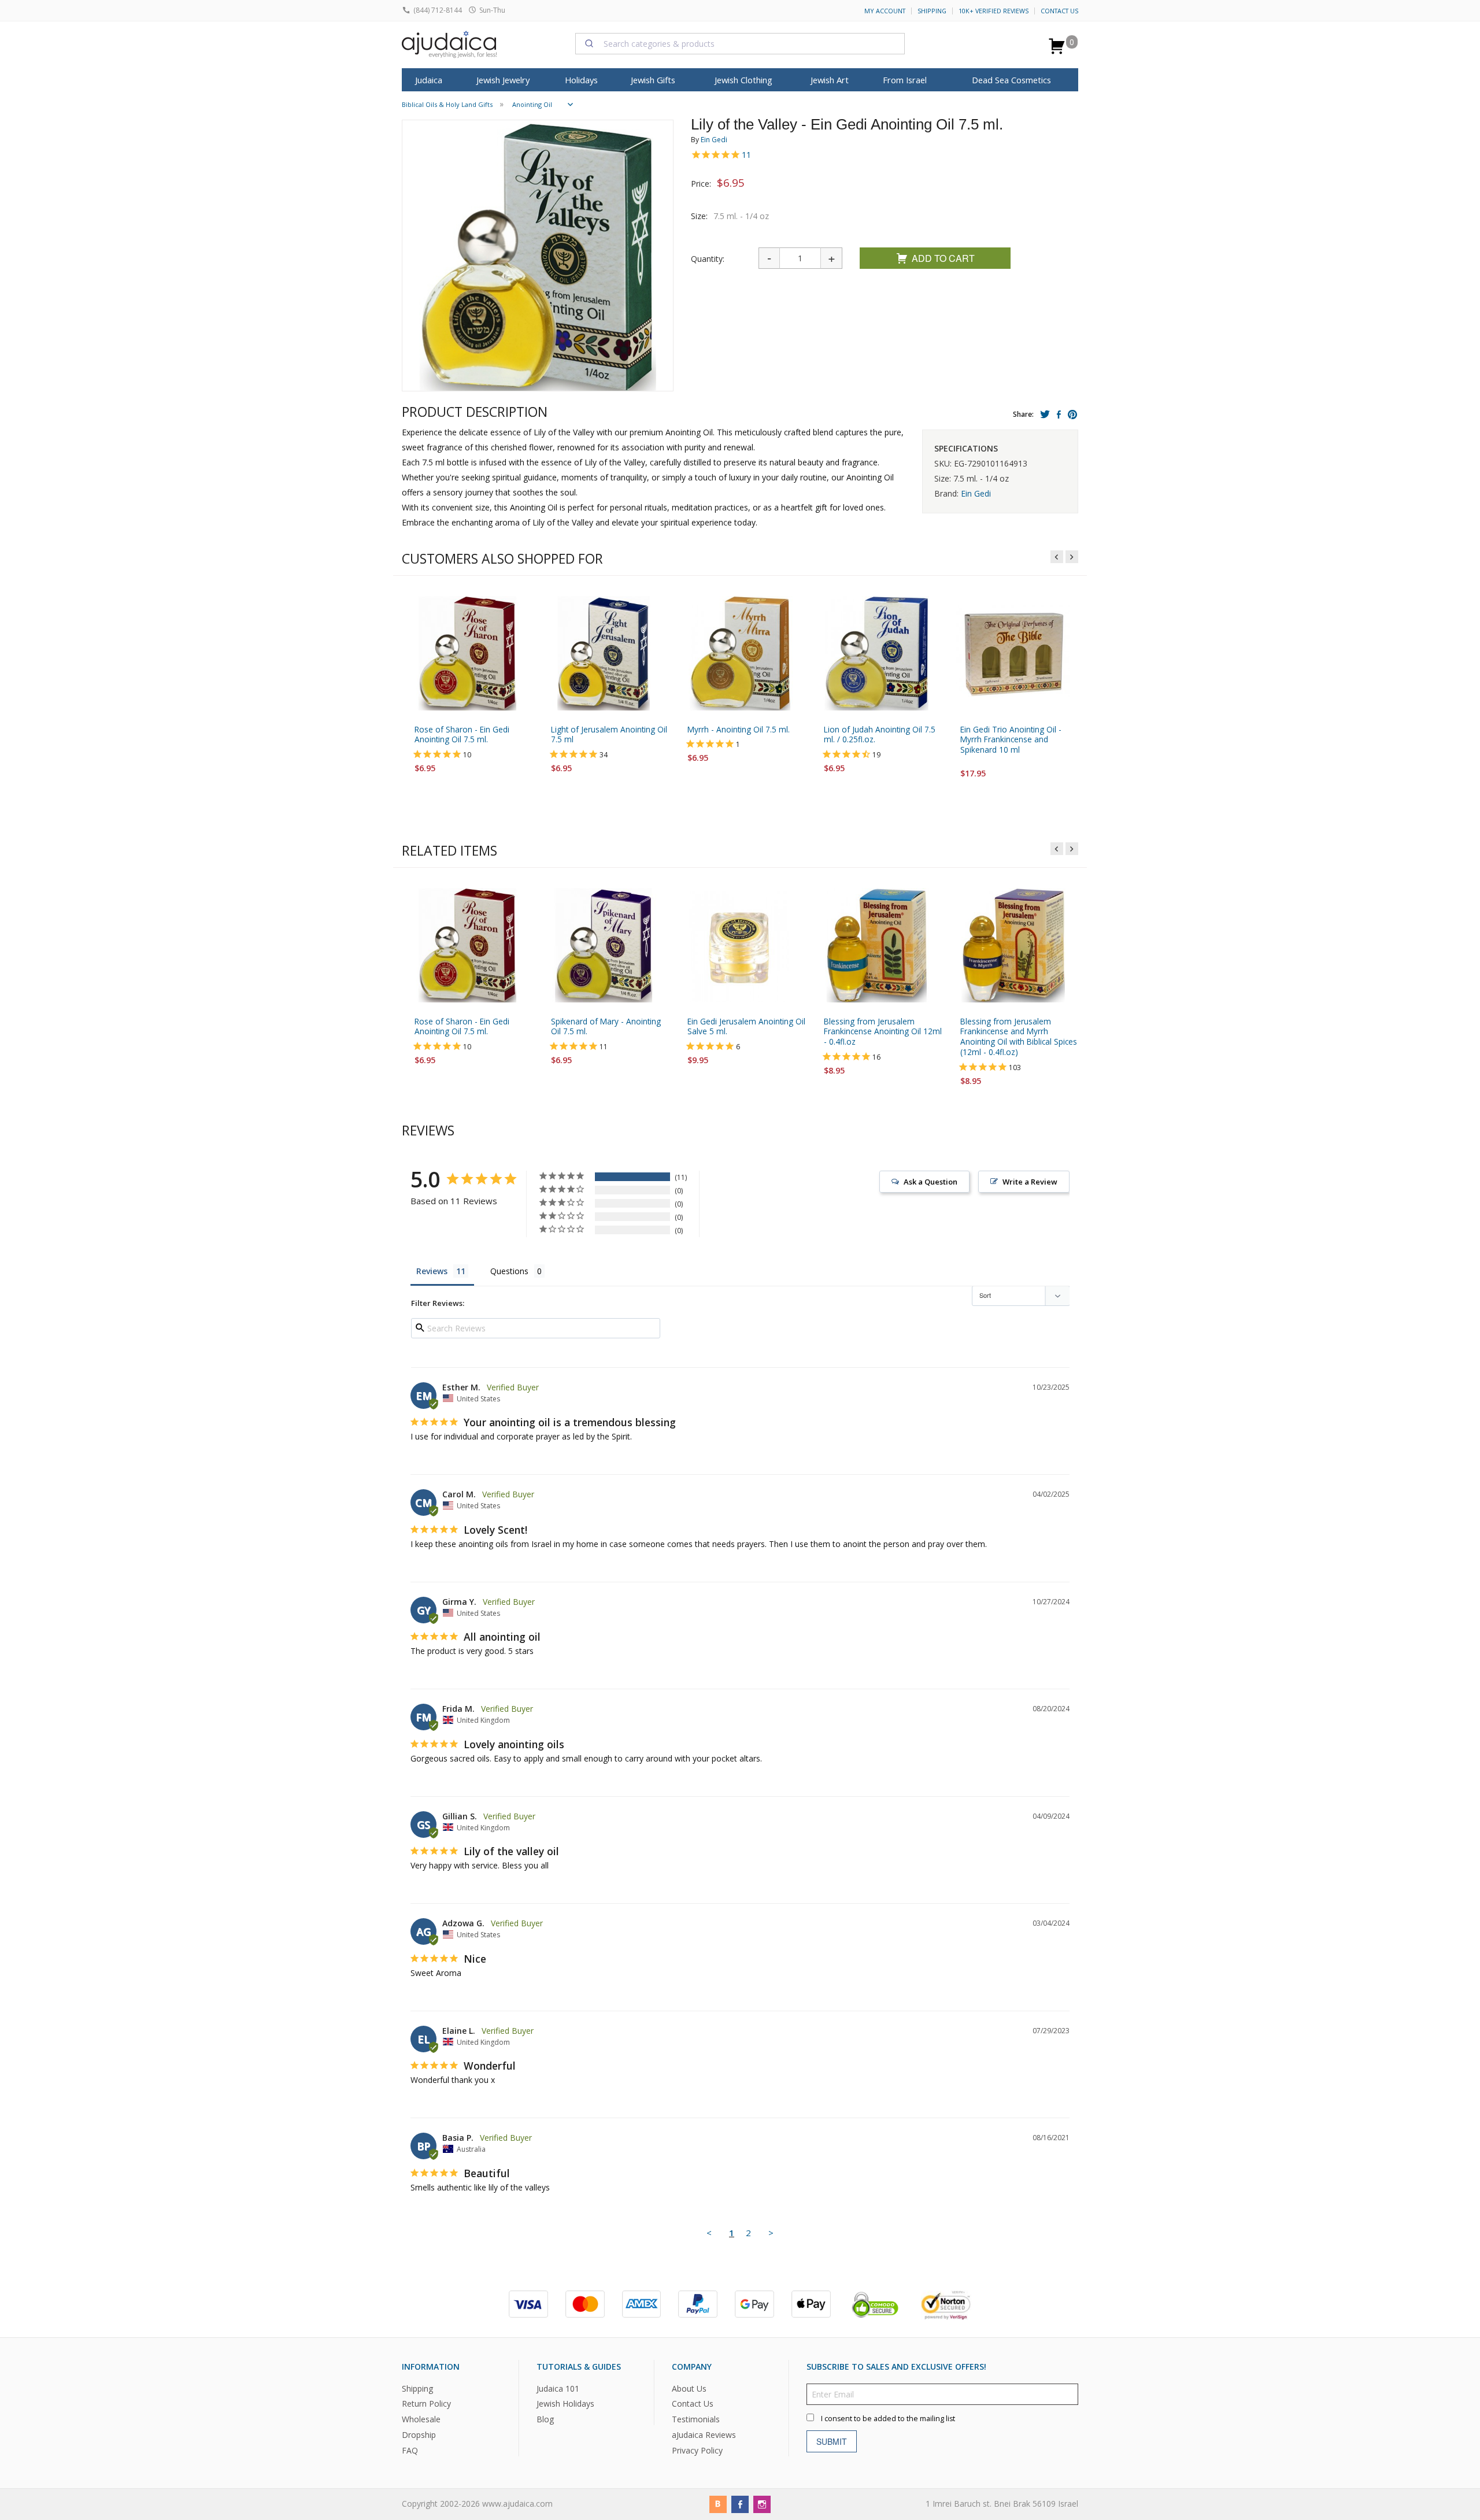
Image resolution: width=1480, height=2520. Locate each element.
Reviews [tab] (432, 1271)
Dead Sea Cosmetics (1011, 80)
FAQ (410, 2450)
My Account (885, 11)
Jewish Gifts (653, 80)
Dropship (419, 2435)
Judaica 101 (558, 2388)
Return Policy (426, 2404)
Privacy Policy (697, 2450)
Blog (545, 2419)
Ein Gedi (714, 140)
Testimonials (696, 2419)
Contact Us (1059, 11)
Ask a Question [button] (930, 1182)
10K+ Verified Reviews (994, 11)
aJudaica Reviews (704, 2435)
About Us (689, 2388)
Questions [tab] (509, 1271)
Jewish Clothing (743, 80)
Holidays (581, 80)
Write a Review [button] (1030, 1182)
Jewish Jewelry (503, 80)
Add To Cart (943, 258)
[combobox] (740, 43)
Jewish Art (830, 80)
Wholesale (421, 2419)
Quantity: (708, 259)
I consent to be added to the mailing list (888, 2418)
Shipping (932, 11)
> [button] (771, 2233)
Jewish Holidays (565, 2404)
